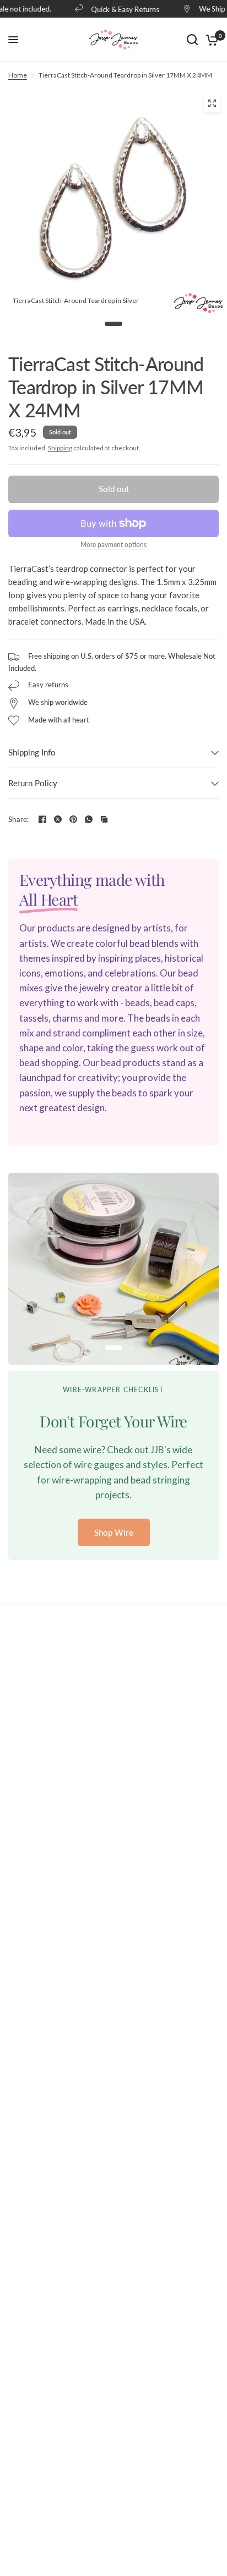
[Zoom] (212, 103)
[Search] (192, 40)
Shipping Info (32, 752)
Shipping (60, 448)
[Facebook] (42, 819)
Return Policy (33, 783)
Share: (19, 820)
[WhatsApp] (89, 819)
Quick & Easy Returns (119, 9)
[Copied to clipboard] (104, 819)
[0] (210, 40)
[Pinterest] (73, 819)
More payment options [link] (113, 545)
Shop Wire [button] (114, 1532)
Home (18, 75)
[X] (58, 819)
